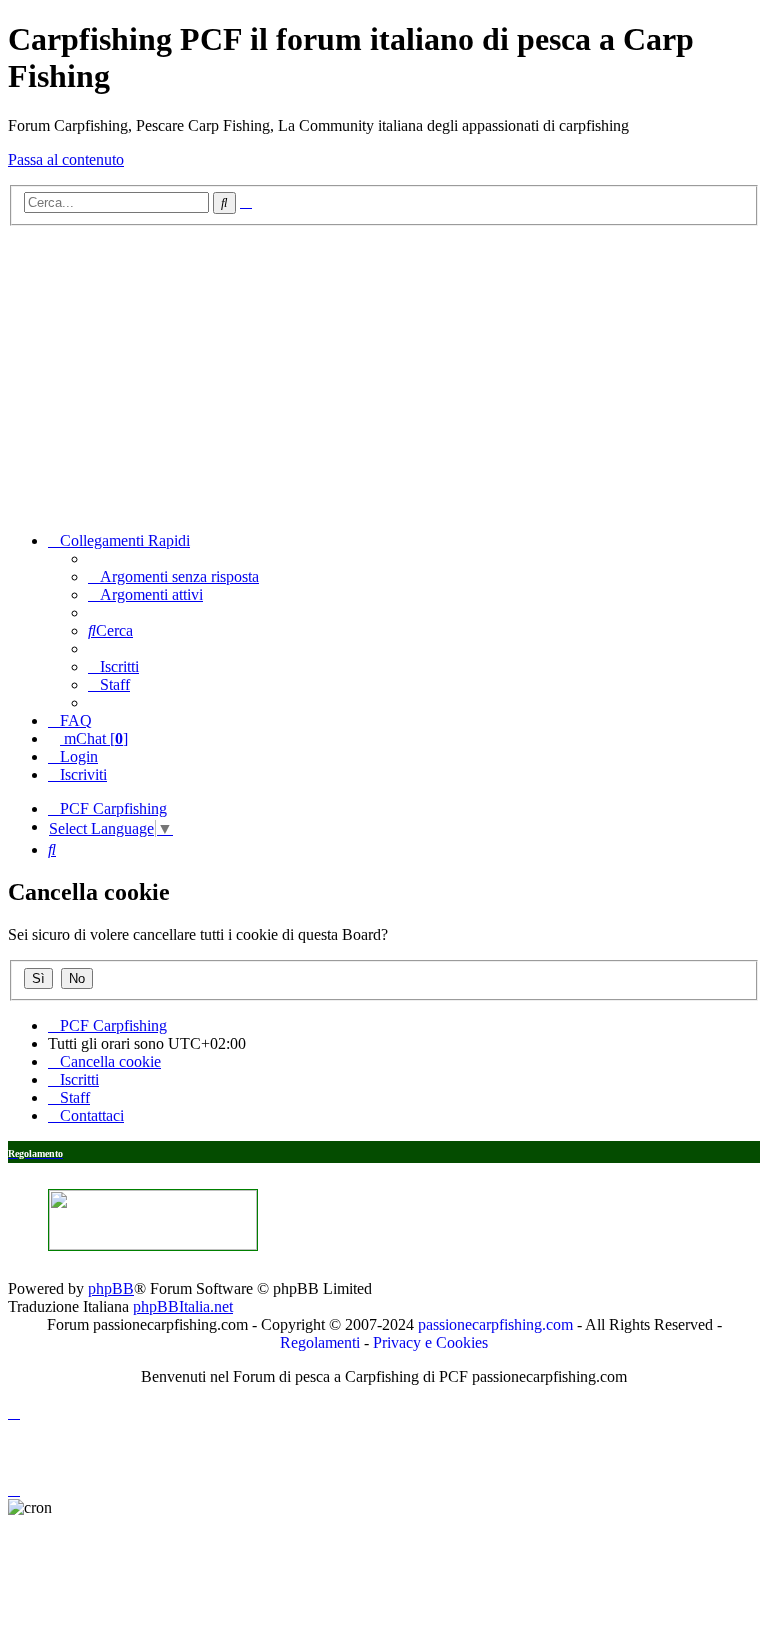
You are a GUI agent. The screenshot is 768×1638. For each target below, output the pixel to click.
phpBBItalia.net (183, 1306)
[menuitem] (173, 576)
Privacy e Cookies (430, 1342)
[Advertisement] (384, 376)
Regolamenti (320, 1342)
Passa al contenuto (66, 159)
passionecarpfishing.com (495, 1324)
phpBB (111, 1288)
